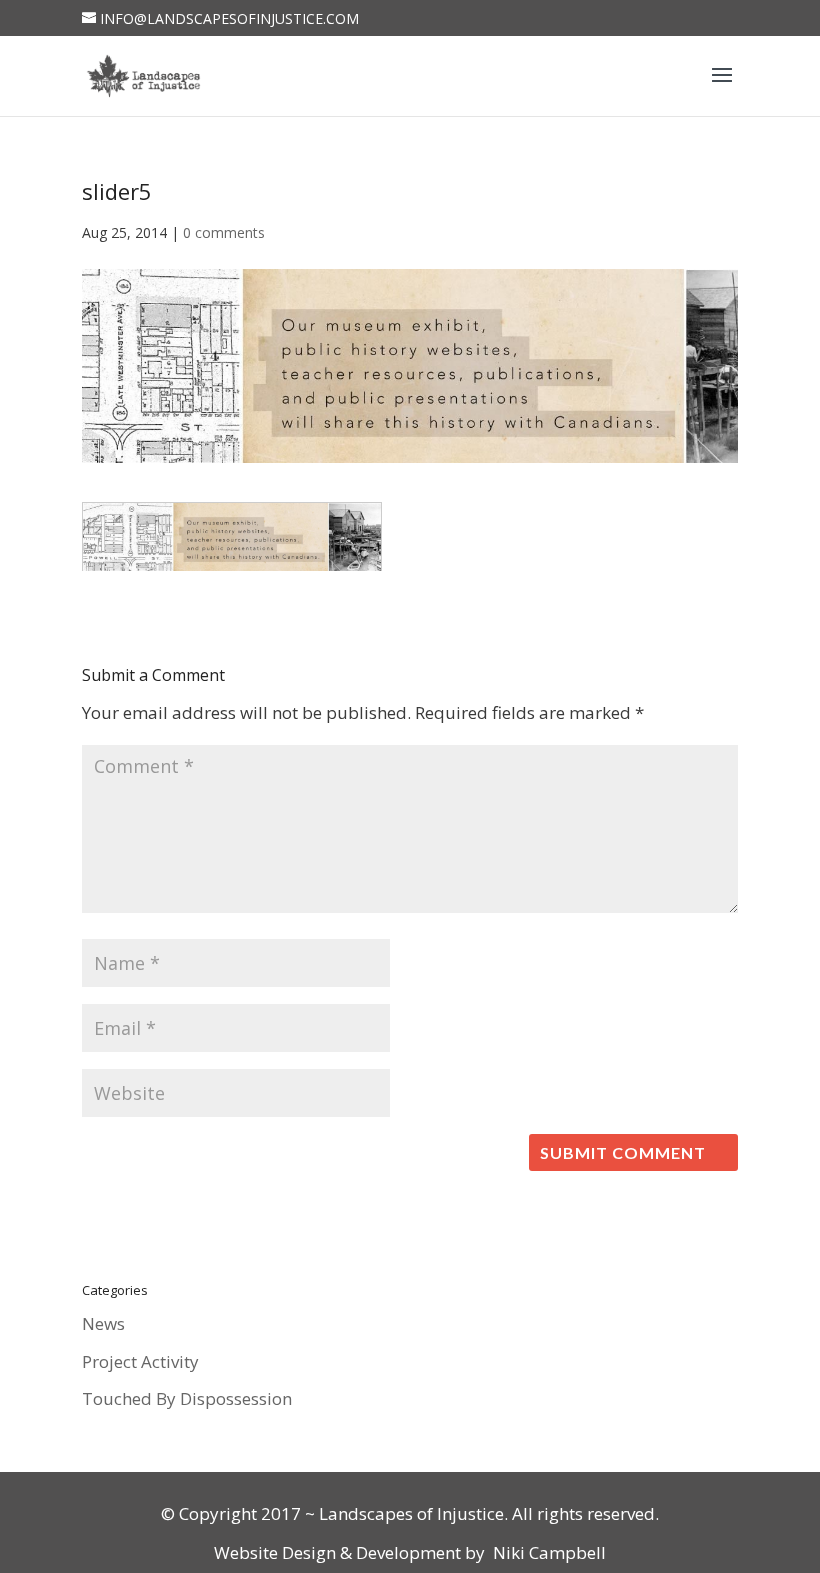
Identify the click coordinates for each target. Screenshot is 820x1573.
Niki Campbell (547, 1552)
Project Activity (140, 1361)
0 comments (224, 232)
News (103, 1323)
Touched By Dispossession (187, 1398)
